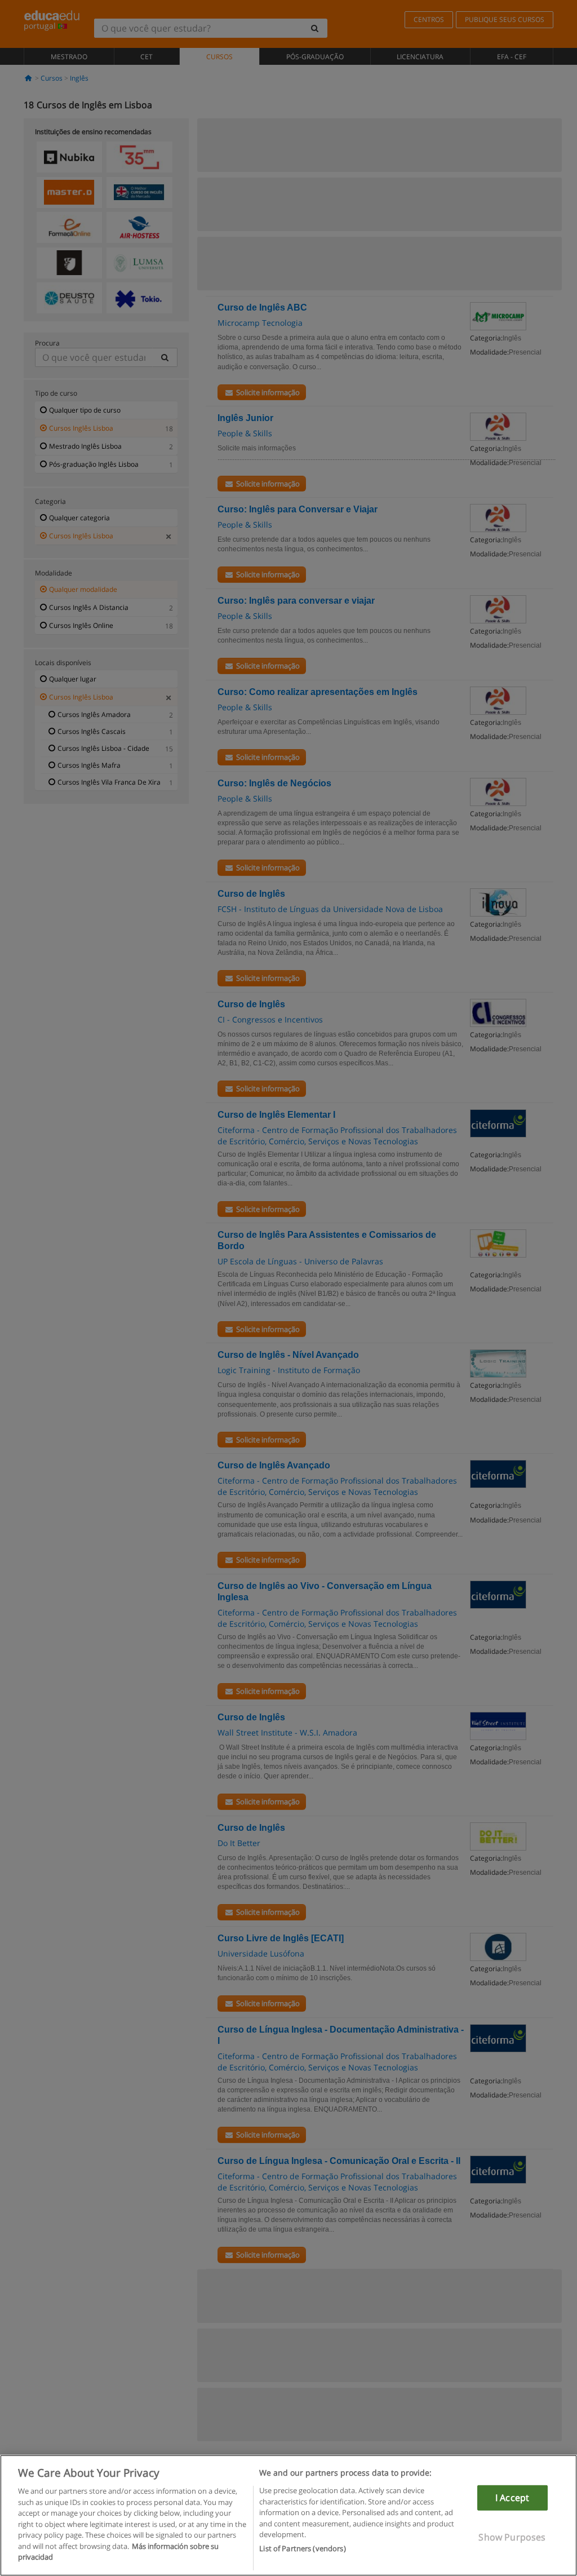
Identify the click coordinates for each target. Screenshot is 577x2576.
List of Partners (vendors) (302, 2548)
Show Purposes (512, 2537)
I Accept (512, 2498)
